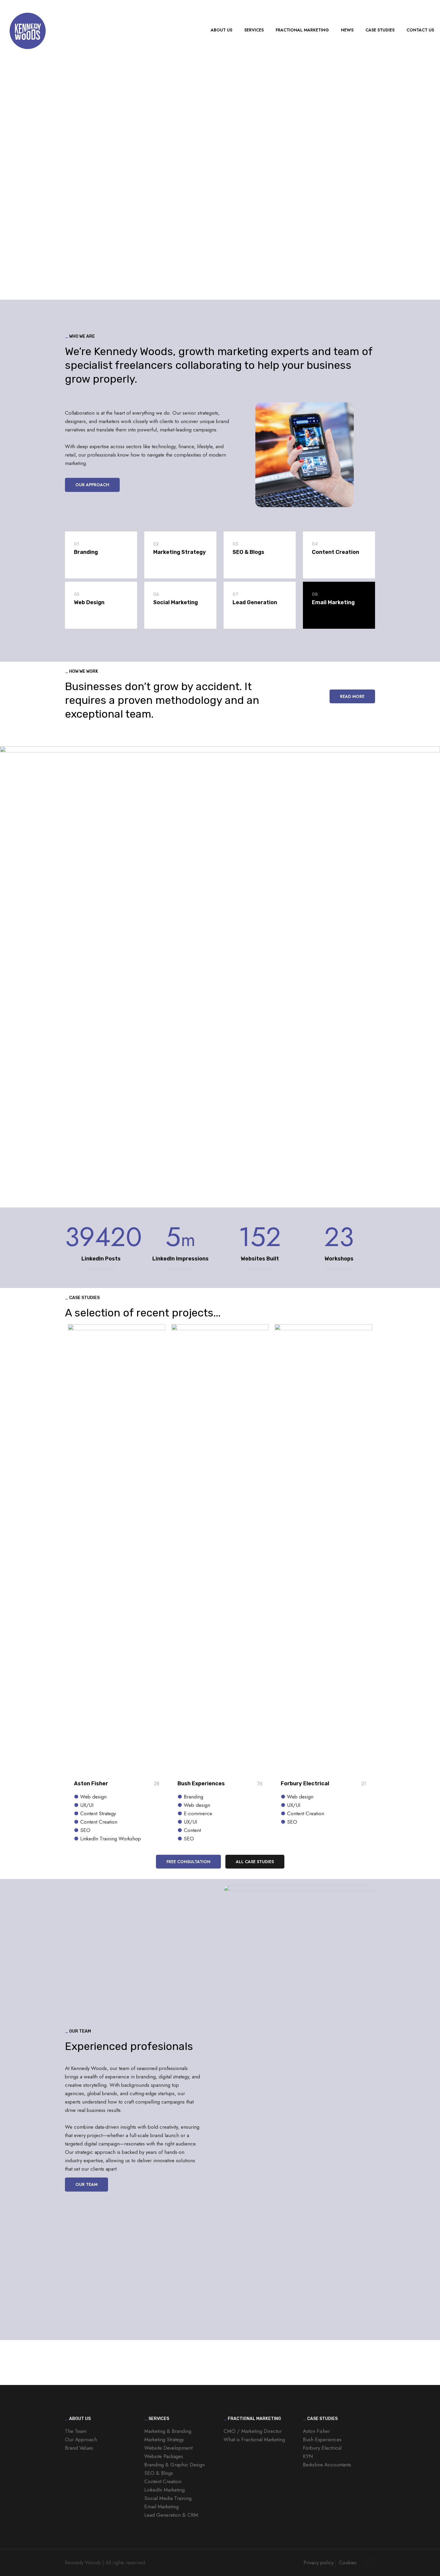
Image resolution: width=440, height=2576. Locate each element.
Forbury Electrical (305, 1783)
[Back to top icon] (369, 2562)
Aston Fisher (91, 1783)
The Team (76, 2431)
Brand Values (79, 2448)
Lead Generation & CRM (171, 2515)
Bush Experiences (201, 1783)
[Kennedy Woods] (27, 30)
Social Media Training (168, 2498)
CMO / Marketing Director (253, 2431)
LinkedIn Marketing (164, 2490)
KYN (308, 2456)
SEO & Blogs (159, 2473)
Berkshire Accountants (327, 2465)
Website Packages (164, 2456)
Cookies (348, 2563)
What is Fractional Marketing (254, 2439)
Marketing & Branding (168, 2431)
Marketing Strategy (164, 2439)
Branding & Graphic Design (175, 2465)
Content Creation (163, 2481)
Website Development (168, 2448)
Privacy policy (318, 2563)
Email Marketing (161, 2507)
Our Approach (81, 2439)
